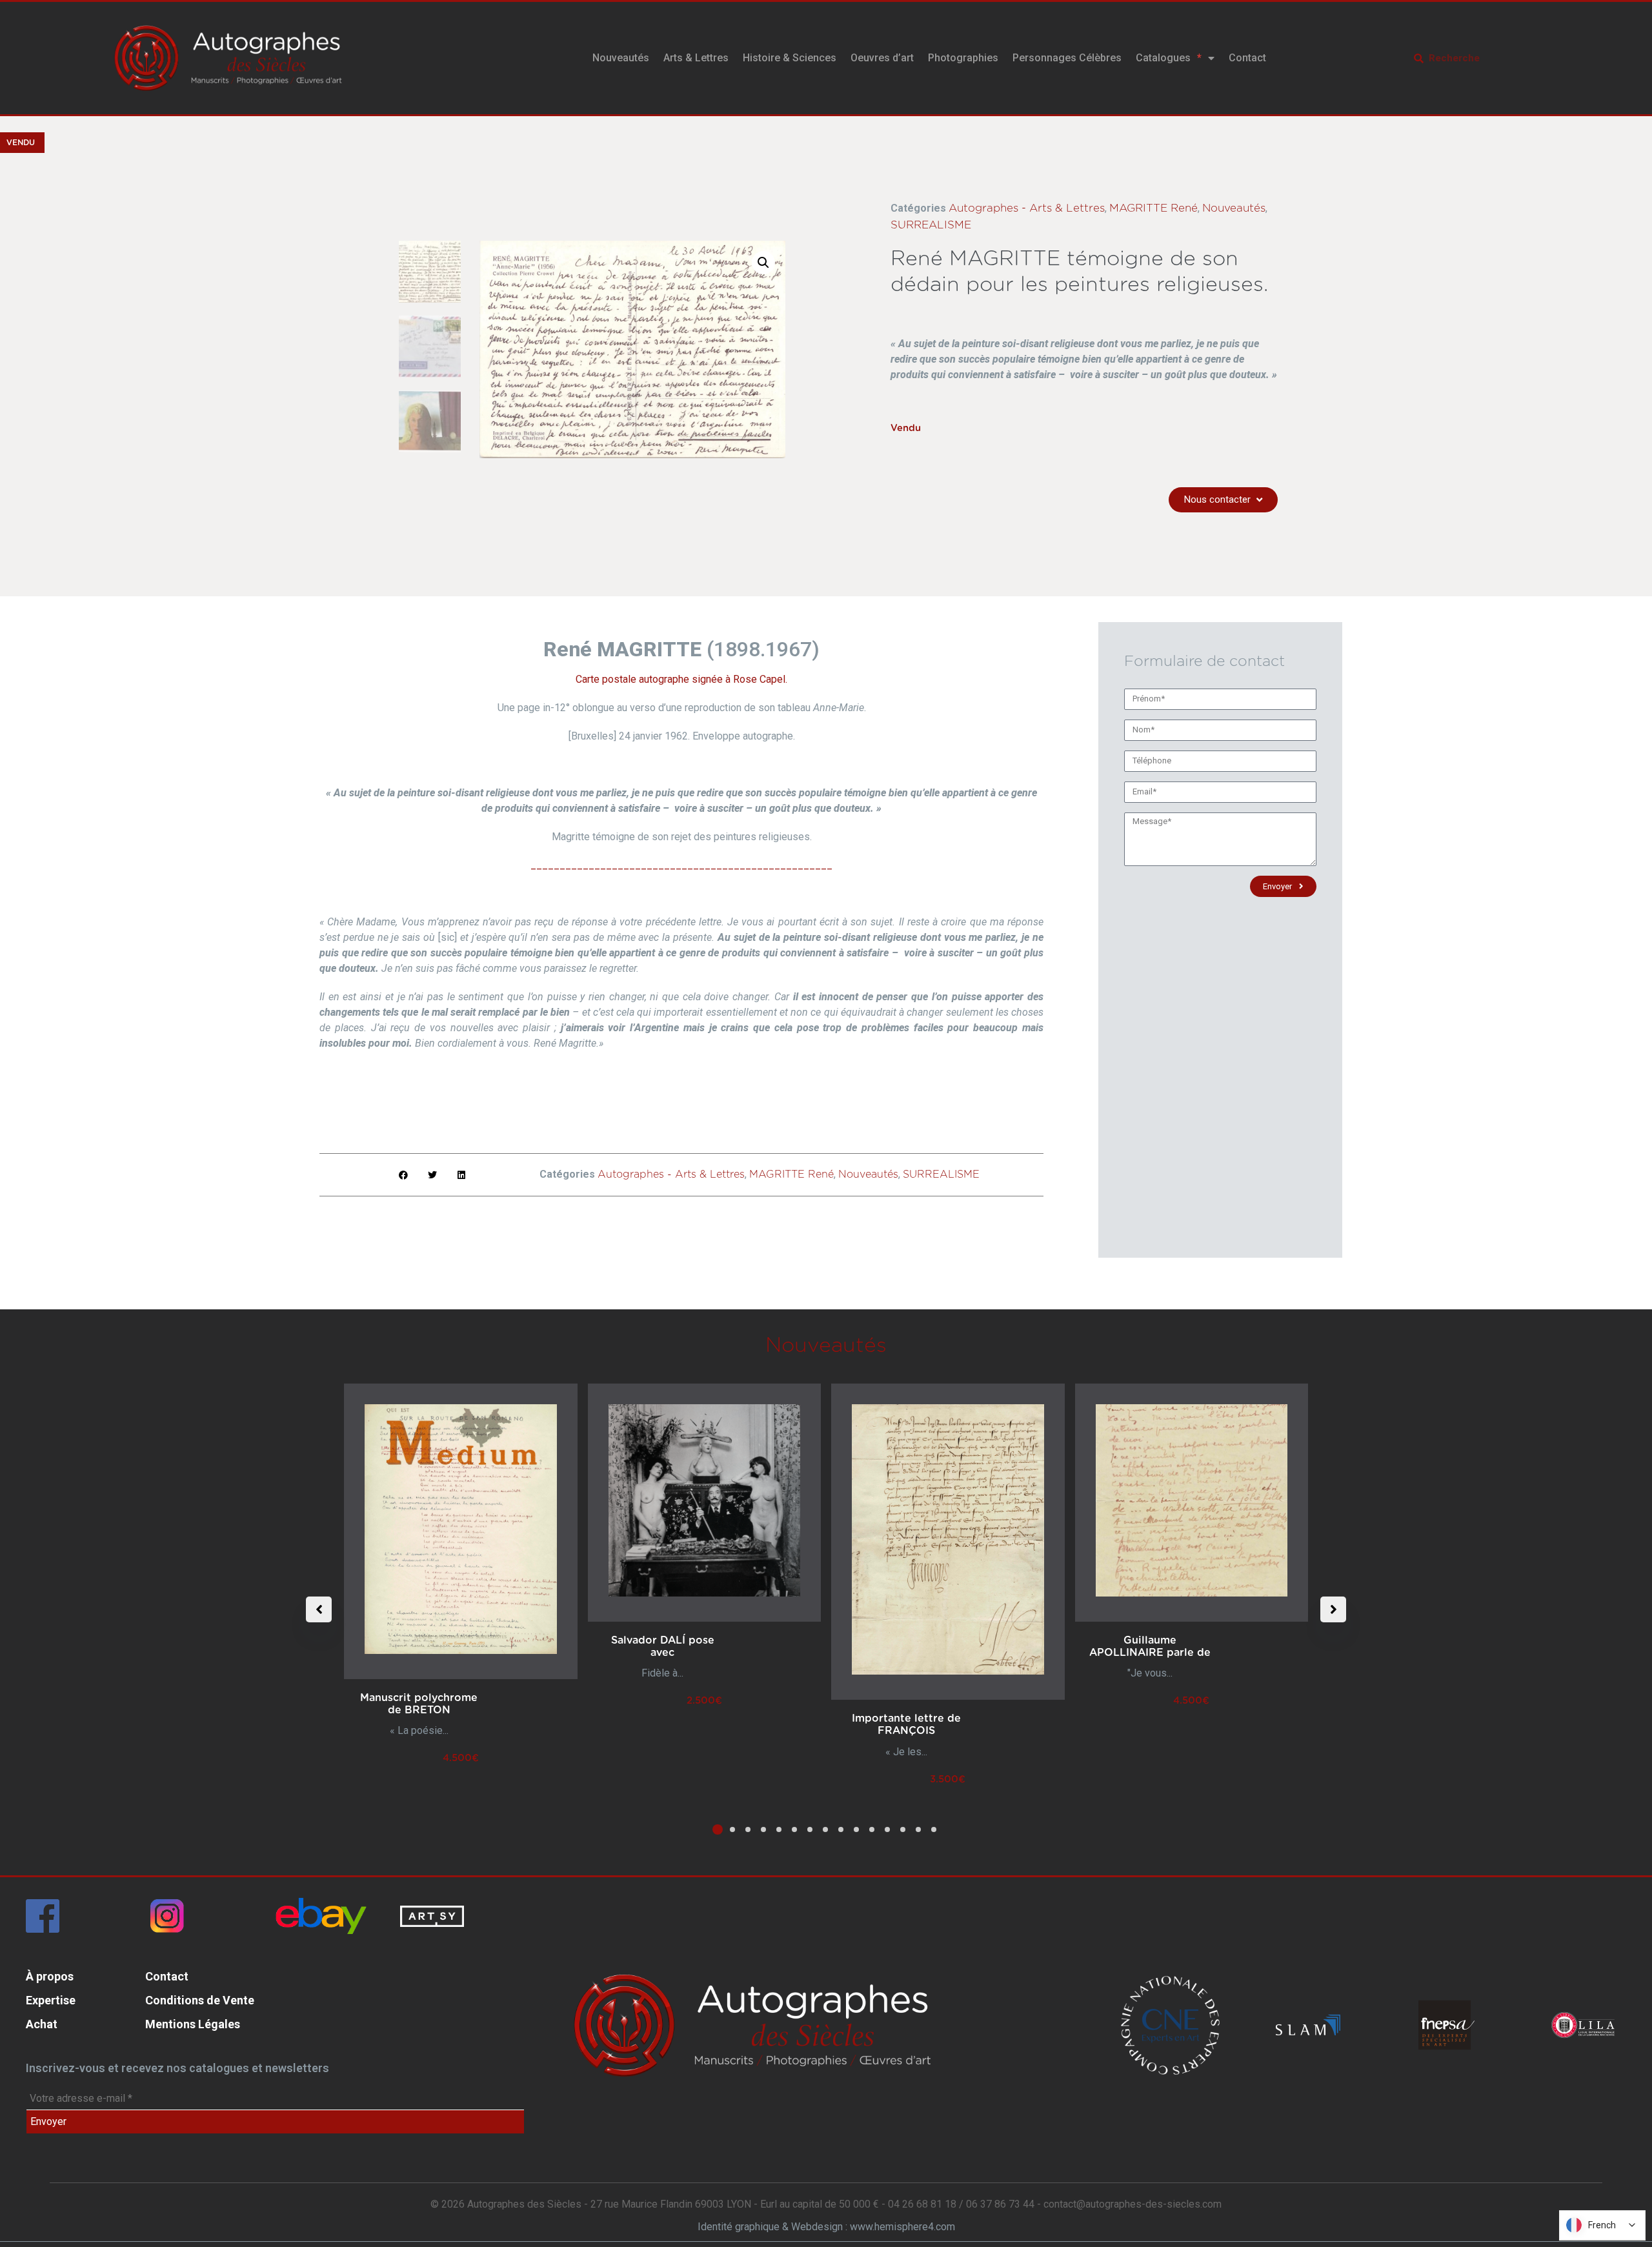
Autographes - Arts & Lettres (1027, 208)
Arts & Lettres (696, 58)
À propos (50, 1976)
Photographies (963, 58)
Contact (1247, 58)
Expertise (51, 2000)
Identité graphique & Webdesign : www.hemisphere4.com (826, 2227)
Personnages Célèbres (1067, 58)
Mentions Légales (193, 2024)
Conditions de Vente (200, 2000)
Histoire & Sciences (790, 58)
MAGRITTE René (1153, 208)
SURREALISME (931, 225)
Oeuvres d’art (882, 58)
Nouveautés (621, 58)
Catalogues (1163, 58)
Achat (42, 2024)
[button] (763, 263)
